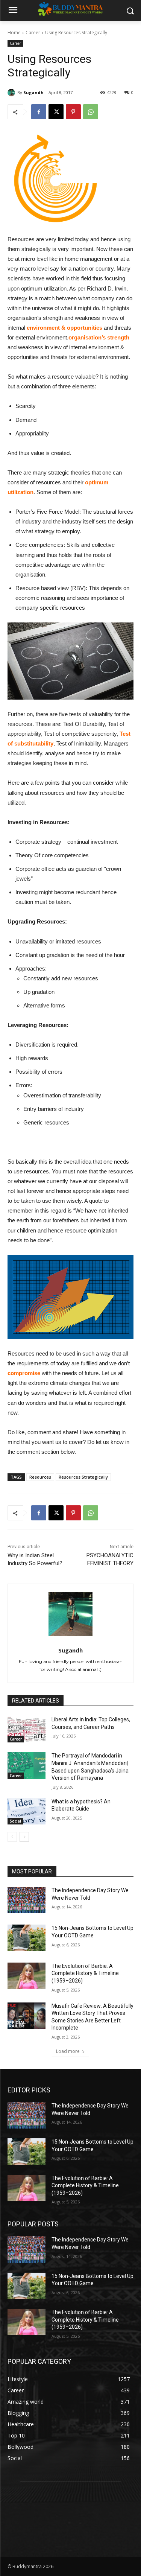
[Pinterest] (73, 112)
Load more (68, 2051)
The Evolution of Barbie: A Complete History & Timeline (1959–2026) (85, 1973)
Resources (40, 1477)
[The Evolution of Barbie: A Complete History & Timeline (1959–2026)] (27, 1976)
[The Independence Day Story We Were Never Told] (27, 1900)
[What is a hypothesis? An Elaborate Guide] (27, 1811)
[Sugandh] (12, 93)
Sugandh (33, 92)
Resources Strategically (83, 1477)
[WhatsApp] (91, 112)
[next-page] (24, 1837)
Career (33, 33)
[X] (56, 112)
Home (14, 33)
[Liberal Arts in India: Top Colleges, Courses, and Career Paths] (27, 1729)
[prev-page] (12, 1837)
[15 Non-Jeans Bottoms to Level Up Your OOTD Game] (27, 1938)
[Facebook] (39, 112)
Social (15, 1821)
